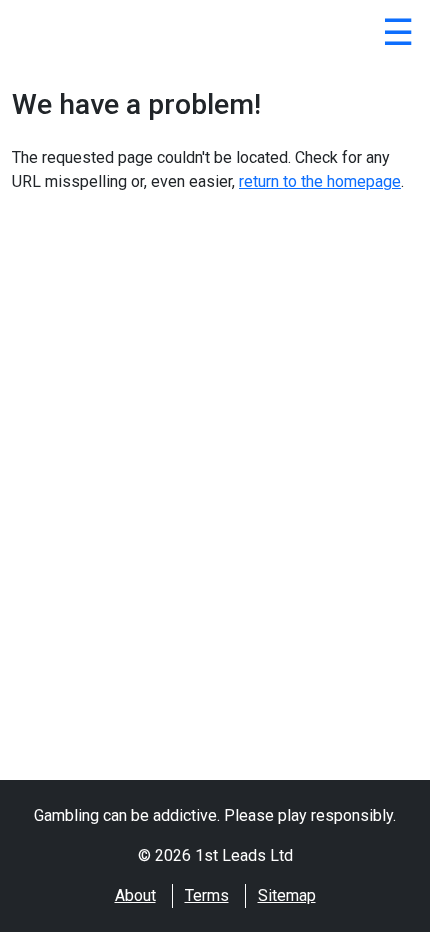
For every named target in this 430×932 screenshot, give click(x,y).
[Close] (398, 36)
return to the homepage (320, 181)
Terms (207, 895)
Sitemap (287, 895)
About (135, 895)
